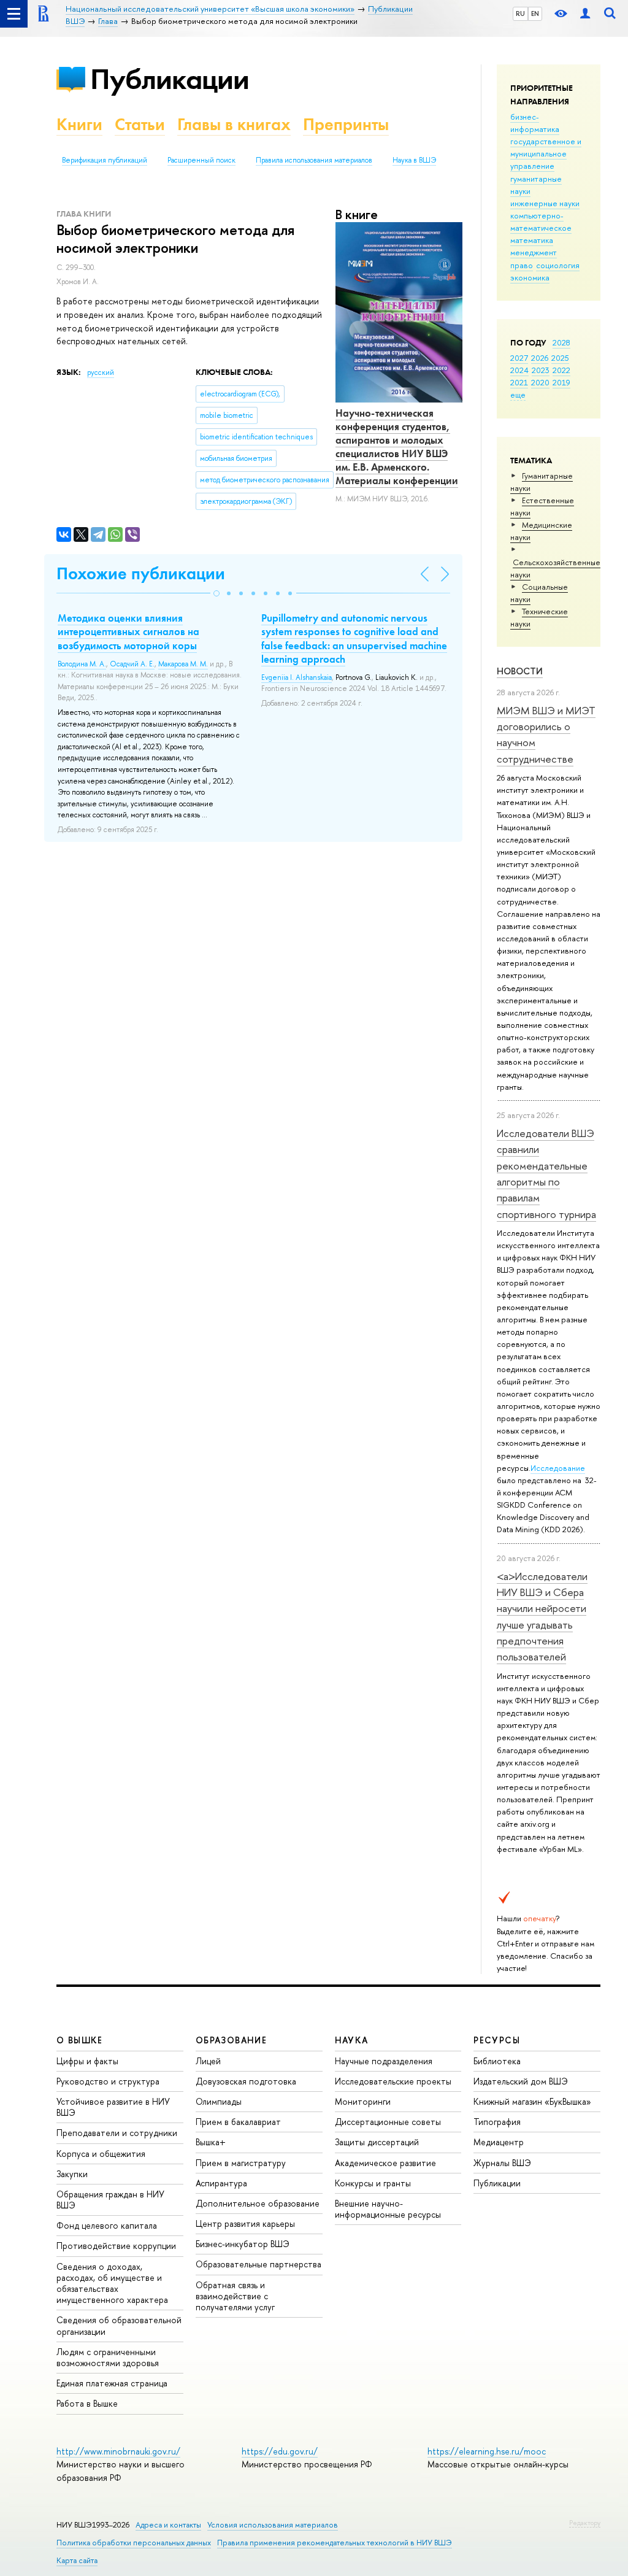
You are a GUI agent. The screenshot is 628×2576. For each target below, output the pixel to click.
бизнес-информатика (535, 123)
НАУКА (352, 2040)
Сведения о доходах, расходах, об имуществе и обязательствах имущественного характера (112, 2283)
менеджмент (534, 252)
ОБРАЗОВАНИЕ (231, 2040)
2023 (541, 370)
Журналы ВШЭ (502, 2163)
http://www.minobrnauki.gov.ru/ (118, 2451)
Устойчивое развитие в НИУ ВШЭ (113, 2107)
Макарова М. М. (183, 664)
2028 (561, 342)
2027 (519, 358)
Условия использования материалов (273, 2525)
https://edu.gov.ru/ (280, 2451)
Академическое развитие (385, 2163)
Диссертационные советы (388, 2122)
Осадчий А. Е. (132, 664)
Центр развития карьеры (245, 2223)
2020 (540, 382)
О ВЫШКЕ (80, 2040)
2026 (540, 358)
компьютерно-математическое (541, 222)
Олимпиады (219, 2101)
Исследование (558, 1468)
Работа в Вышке (87, 2403)
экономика (530, 277)
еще (518, 395)
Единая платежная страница (112, 2383)
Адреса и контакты (168, 2525)
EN (535, 13)
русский (101, 372)
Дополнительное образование (258, 2203)
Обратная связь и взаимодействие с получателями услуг (235, 2296)
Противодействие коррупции (116, 2246)
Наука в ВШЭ (414, 160)
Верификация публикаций (105, 160)
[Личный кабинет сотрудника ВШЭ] (585, 14)
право (522, 265)
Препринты (346, 124)
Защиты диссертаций (377, 2142)
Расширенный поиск (201, 160)
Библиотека (497, 2061)
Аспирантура (221, 2183)
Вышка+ (211, 2142)
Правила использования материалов (314, 160)
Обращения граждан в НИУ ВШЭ (110, 2200)
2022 (561, 370)
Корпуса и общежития (101, 2154)
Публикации (170, 79)
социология (558, 265)
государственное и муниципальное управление (546, 153)
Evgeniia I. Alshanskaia (297, 677)
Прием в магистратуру (241, 2163)
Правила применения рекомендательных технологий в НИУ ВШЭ (335, 2543)
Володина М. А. (82, 664)
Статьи (140, 124)
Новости (520, 671)
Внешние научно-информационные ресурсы (388, 2209)
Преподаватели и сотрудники (117, 2133)
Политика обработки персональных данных (134, 2543)
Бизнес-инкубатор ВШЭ (243, 2244)
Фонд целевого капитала (107, 2225)
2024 (519, 370)
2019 (561, 382)
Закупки (72, 2174)
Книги (79, 124)
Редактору (585, 2523)
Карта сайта (77, 2560)
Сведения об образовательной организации (119, 2325)
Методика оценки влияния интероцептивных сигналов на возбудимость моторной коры (128, 631)
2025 (560, 358)
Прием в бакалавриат (238, 2122)
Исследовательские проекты (393, 2081)
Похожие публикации (141, 573)
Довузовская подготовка (246, 2081)
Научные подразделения (384, 2061)
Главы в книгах (234, 124)
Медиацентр (499, 2142)
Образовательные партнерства (258, 2264)
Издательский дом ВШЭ (521, 2081)
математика (532, 240)
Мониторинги (363, 2101)
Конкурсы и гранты (373, 2183)
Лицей (208, 2061)
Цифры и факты (87, 2061)
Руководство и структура (108, 2081)
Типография (497, 2122)
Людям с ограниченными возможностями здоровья (108, 2357)
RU (520, 13)
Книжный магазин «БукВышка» (532, 2101)
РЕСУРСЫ (497, 2040)
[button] (216, 593)
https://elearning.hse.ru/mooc (487, 2451)
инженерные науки (545, 203)
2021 (519, 382)
